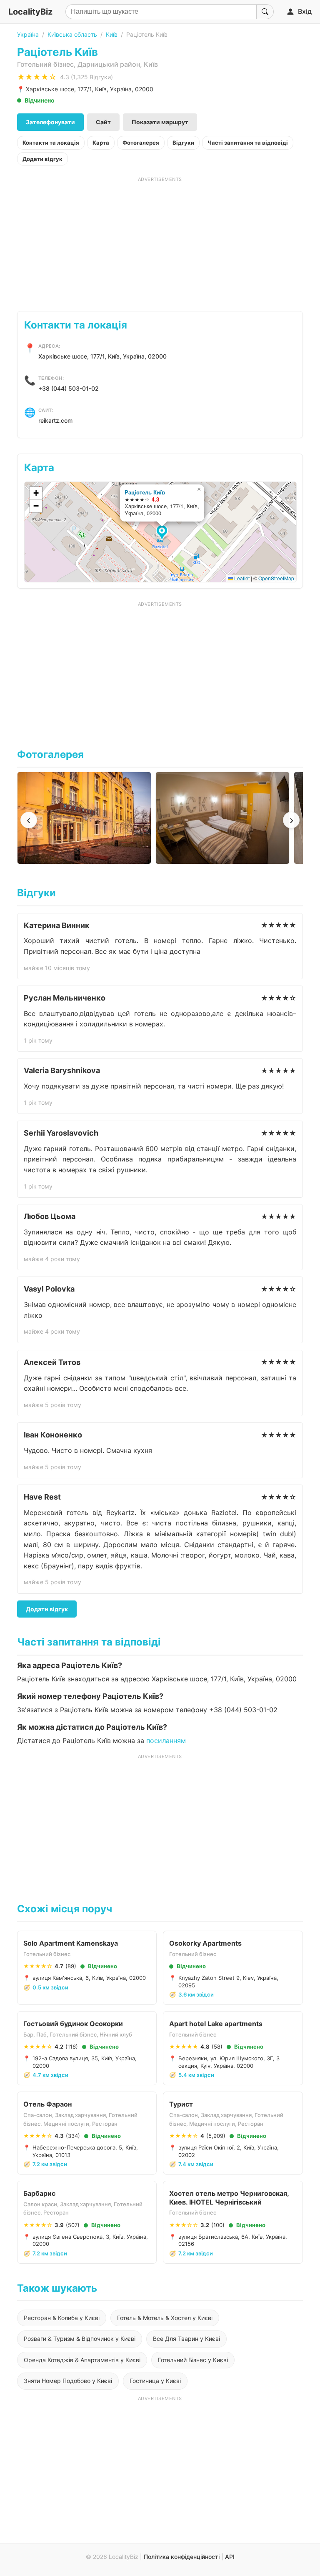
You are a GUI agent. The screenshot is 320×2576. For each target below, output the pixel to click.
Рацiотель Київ (145, 492)
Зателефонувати (50, 122)
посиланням (166, 1741)
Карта (101, 143)
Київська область (72, 34)
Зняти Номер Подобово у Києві (68, 2381)
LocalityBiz (30, 12)
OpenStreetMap (276, 578)
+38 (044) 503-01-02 (69, 388)
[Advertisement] (160, 241)
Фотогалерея (141, 143)
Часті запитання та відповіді (248, 143)
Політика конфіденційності (182, 2557)
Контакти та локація (51, 143)
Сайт (103, 122)
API (230, 2557)
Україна (28, 34)
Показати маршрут (160, 122)
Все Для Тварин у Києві (186, 2339)
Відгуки (183, 143)
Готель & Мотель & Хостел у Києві (165, 2318)
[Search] (265, 12)
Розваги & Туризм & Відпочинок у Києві (80, 2339)
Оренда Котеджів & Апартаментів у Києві (82, 2360)
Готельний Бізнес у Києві (193, 2360)
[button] (163, 533)
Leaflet (241, 578)
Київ (112, 34)
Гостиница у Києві (155, 2381)
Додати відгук (42, 159)
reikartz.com (55, 420)
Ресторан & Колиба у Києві (62, 2318)
